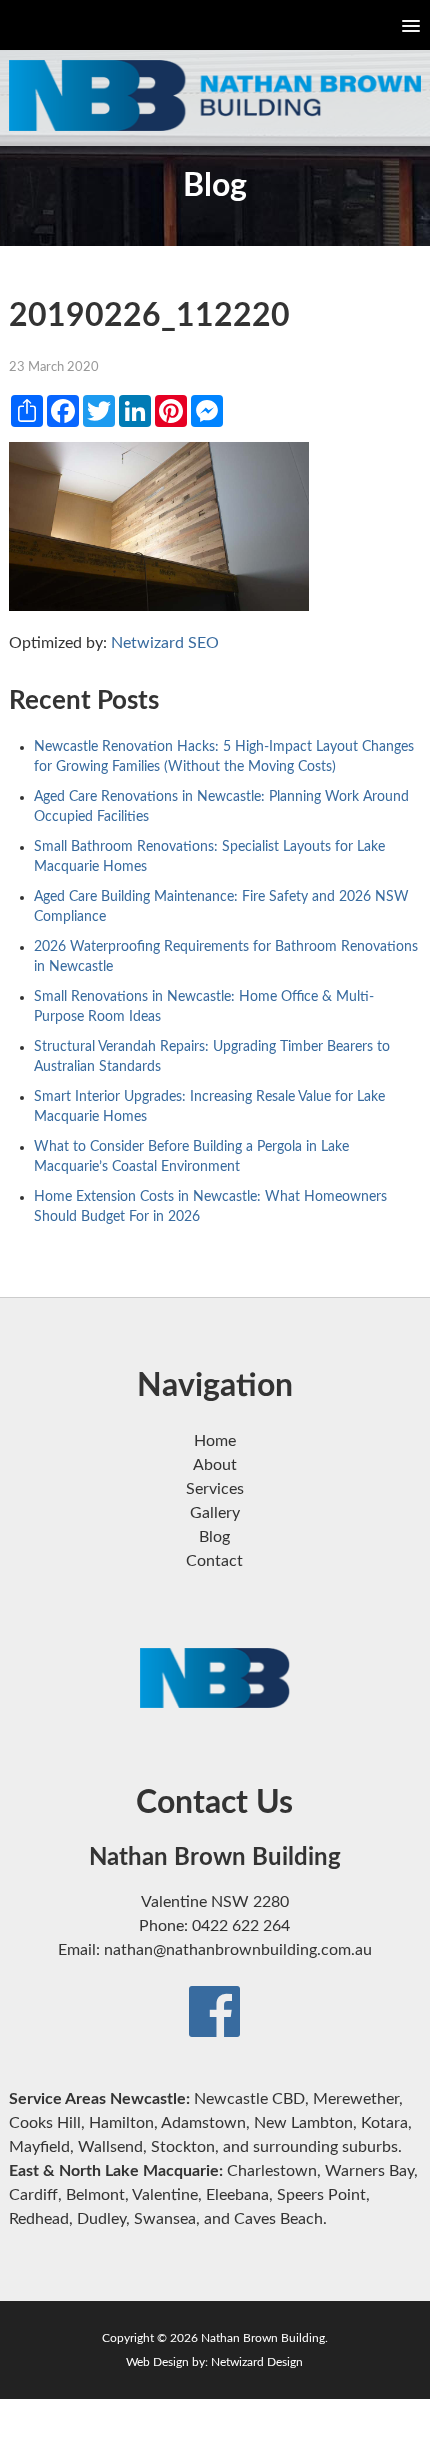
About (215, 1465)
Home (215, 1441)
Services (215, 1489)
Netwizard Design (257, 2362)
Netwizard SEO (165, 643)
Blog (214, 1537)
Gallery (215, 1513)
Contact (214, 1561)
